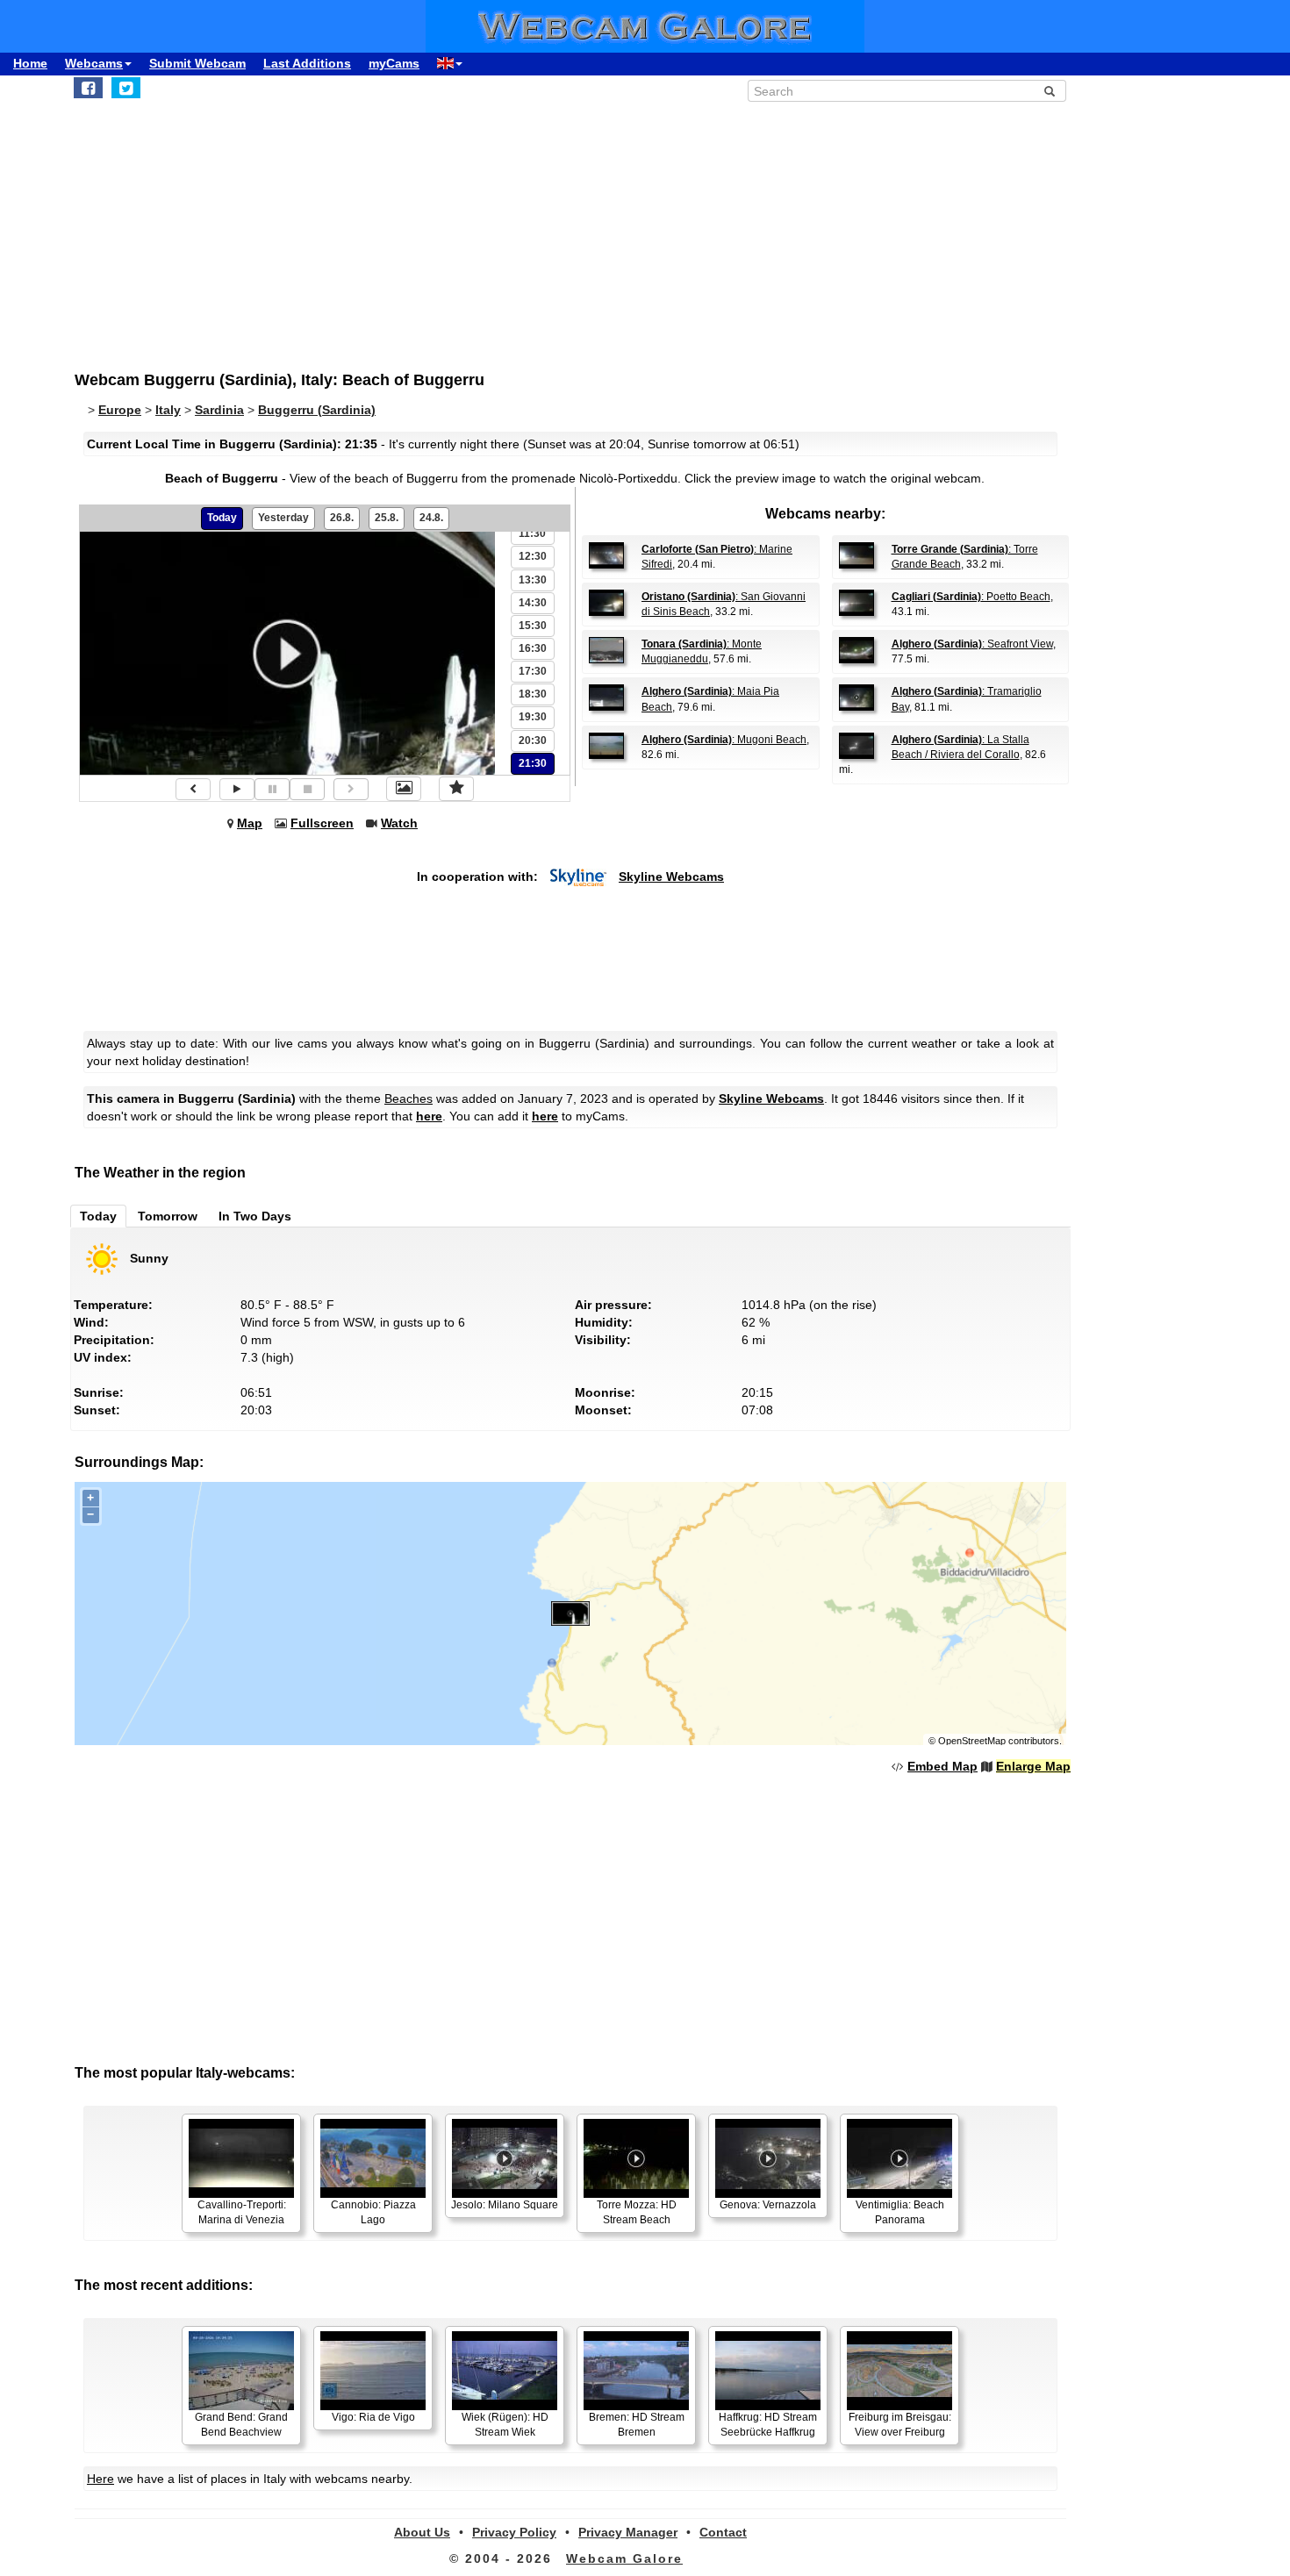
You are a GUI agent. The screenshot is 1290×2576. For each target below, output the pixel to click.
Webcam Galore (624, 2558)
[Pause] (272, 789)
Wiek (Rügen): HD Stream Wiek (505, 2425)
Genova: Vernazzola (768, 2205)
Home (30, 63)
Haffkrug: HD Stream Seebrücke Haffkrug (768, 2425)
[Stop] (307, 789)
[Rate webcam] (456, 789)
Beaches (408, 1098)
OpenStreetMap (972, 1741)
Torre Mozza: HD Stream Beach (637, 2212)
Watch (399, 823)
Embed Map (942, 1766)
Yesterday (283, 518)
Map (250, 823)
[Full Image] (404, 789)
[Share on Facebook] (88, 88)
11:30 (532, 533)
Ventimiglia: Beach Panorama (900, 2212)
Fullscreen (322, 823)
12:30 (533, 556)
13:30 (533, 580)
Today (222, 518)
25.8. (387, 518)
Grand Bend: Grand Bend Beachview (241, 2425)
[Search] (1050, 91)
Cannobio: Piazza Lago (373, 2212)
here (429, 1116)
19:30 (533, 717)
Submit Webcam (197, 63)
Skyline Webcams (671, 877)
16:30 (533, 648)
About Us (422, 2532)
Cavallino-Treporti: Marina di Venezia (242, 2212)
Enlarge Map (1033, 1766)
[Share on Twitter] (126, 88)
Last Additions (307, 63)
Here (100, 2479)
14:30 (533, 603)
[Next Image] (351, 789)
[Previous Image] (193, 789)
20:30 (533, 741)
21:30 (533, 763)
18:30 (533, 694)
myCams (394, 63)
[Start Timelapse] (237, 789)
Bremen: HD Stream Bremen (637, 2425)
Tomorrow (168, 1216)
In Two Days (255, 1216)
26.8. (342, 518)
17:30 (533, 671)
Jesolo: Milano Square (505, 2205)
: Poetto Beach (971, 597)
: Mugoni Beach (724, 740)
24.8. (431, 518)
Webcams (94, 63)
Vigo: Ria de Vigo (373, 2417)
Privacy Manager (628, 2532)
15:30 (533, 626)
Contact (723, 2532)
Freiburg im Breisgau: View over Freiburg (900, 2425)
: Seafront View (972, 644)
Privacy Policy (514, 2532)
